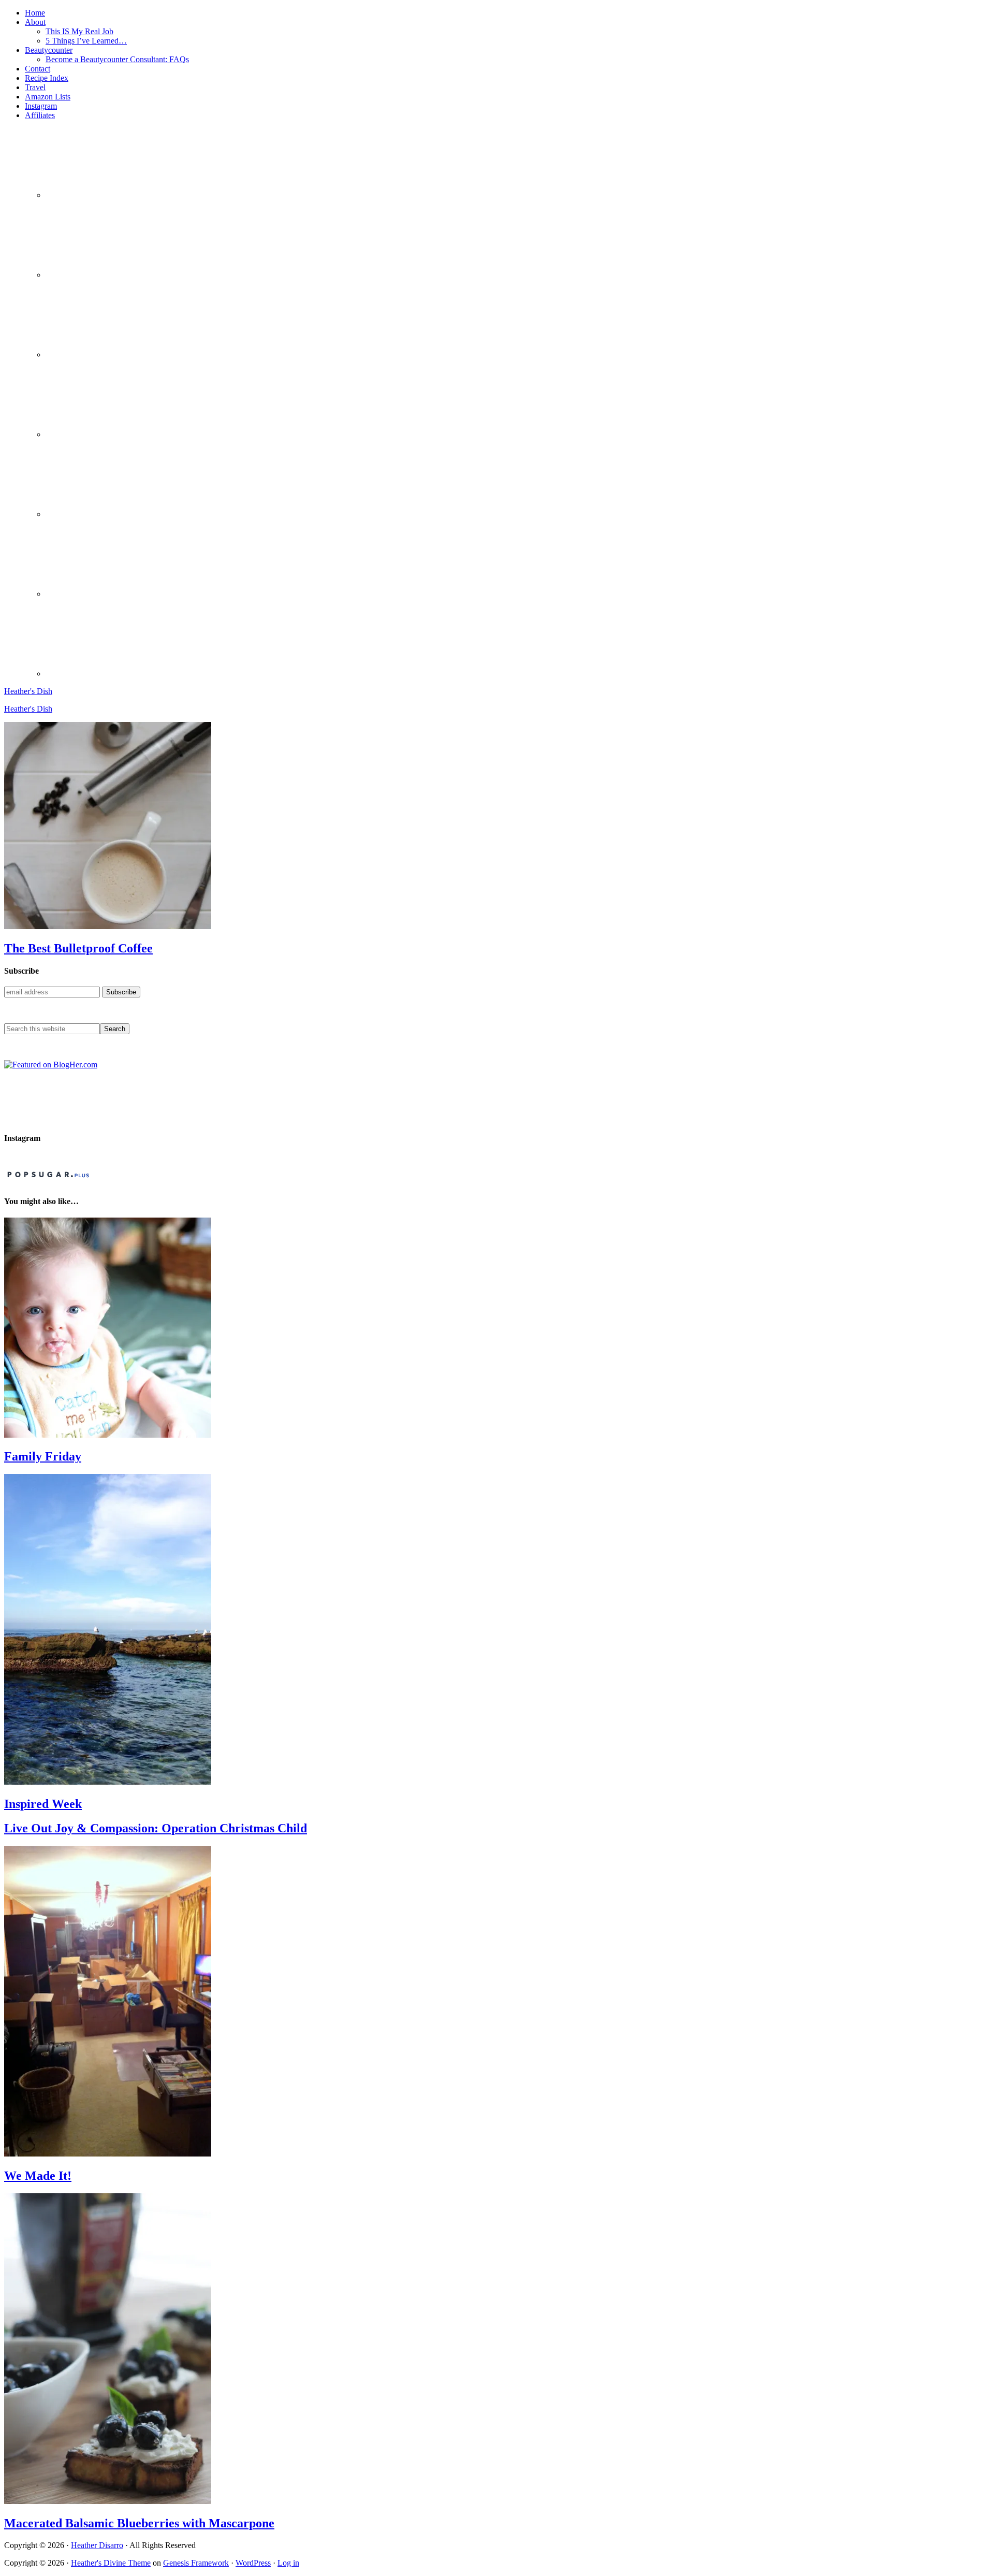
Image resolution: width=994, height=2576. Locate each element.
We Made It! (38, 2176)
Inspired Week (43, 1804)
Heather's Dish (28, 691)
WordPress (253, 2563)
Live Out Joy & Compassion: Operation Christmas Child (156, 1828)
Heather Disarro (97, 2545)
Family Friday (43, 1456)
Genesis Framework (196, 2563)
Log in (288, 2563)
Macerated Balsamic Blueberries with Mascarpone (139, 2523)
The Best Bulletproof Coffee (78, 948)
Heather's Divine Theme (111, 2563)
